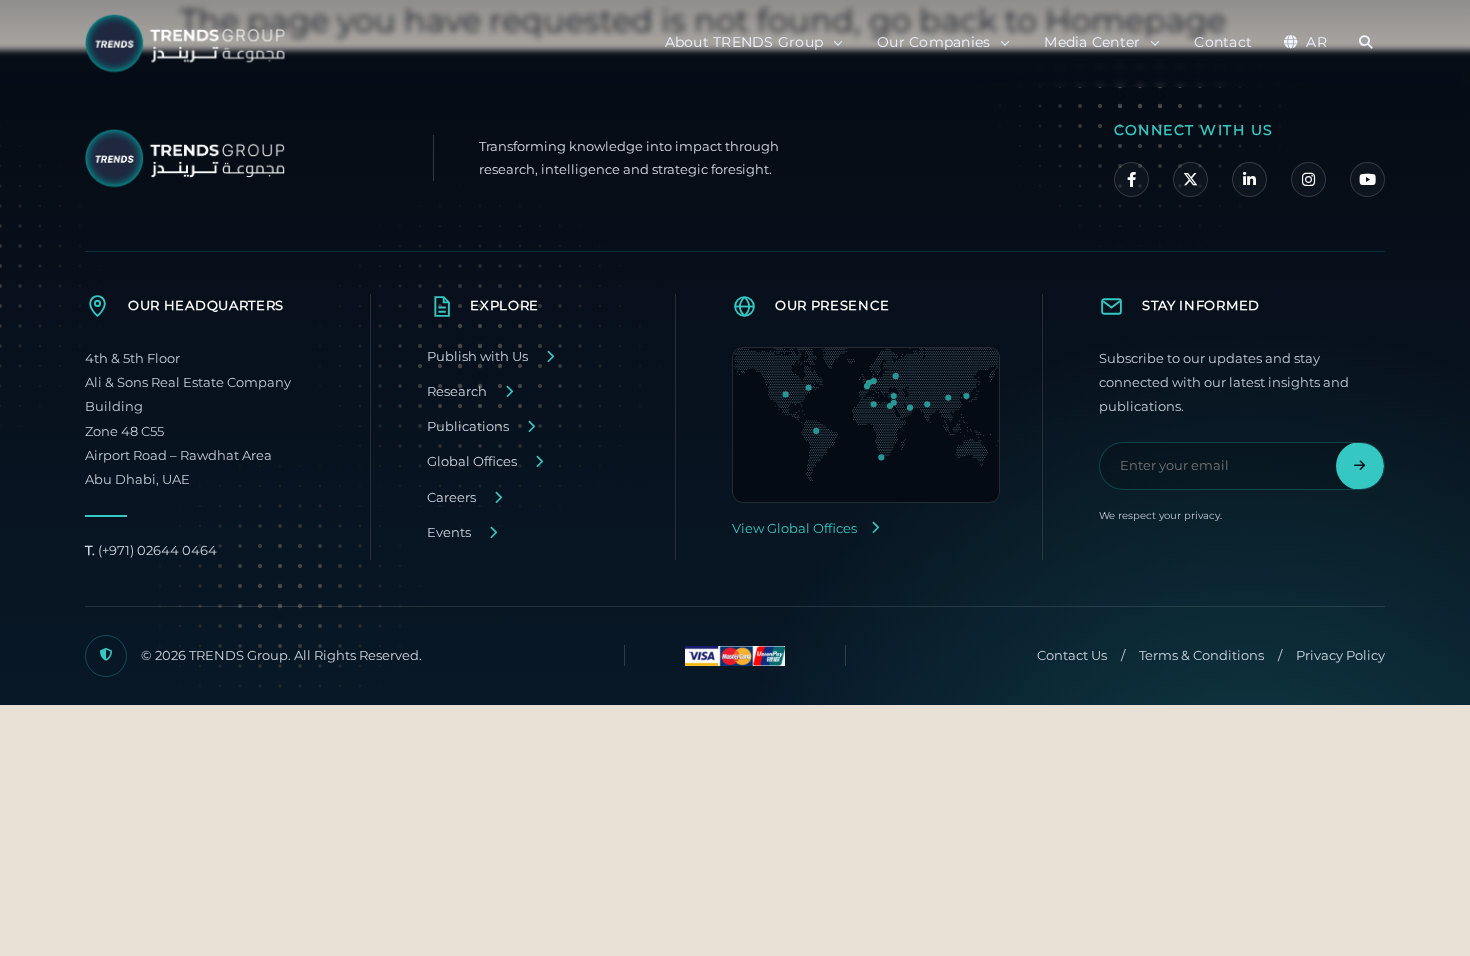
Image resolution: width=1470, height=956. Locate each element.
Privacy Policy (1340, 655)
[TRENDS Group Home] (190, 43)
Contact (1223, 42)
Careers (451, 497)
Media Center (1092, 42)
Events (449, 532)
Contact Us (1072, 655)
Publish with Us (477, 356)
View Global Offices (794, 528)
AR (1316, 42)
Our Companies (933, 42)
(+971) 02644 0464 (151, 550)
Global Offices (472, 461)
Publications (468, 426)
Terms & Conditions (1201, 655)
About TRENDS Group (744, 42)
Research (457, 391)
